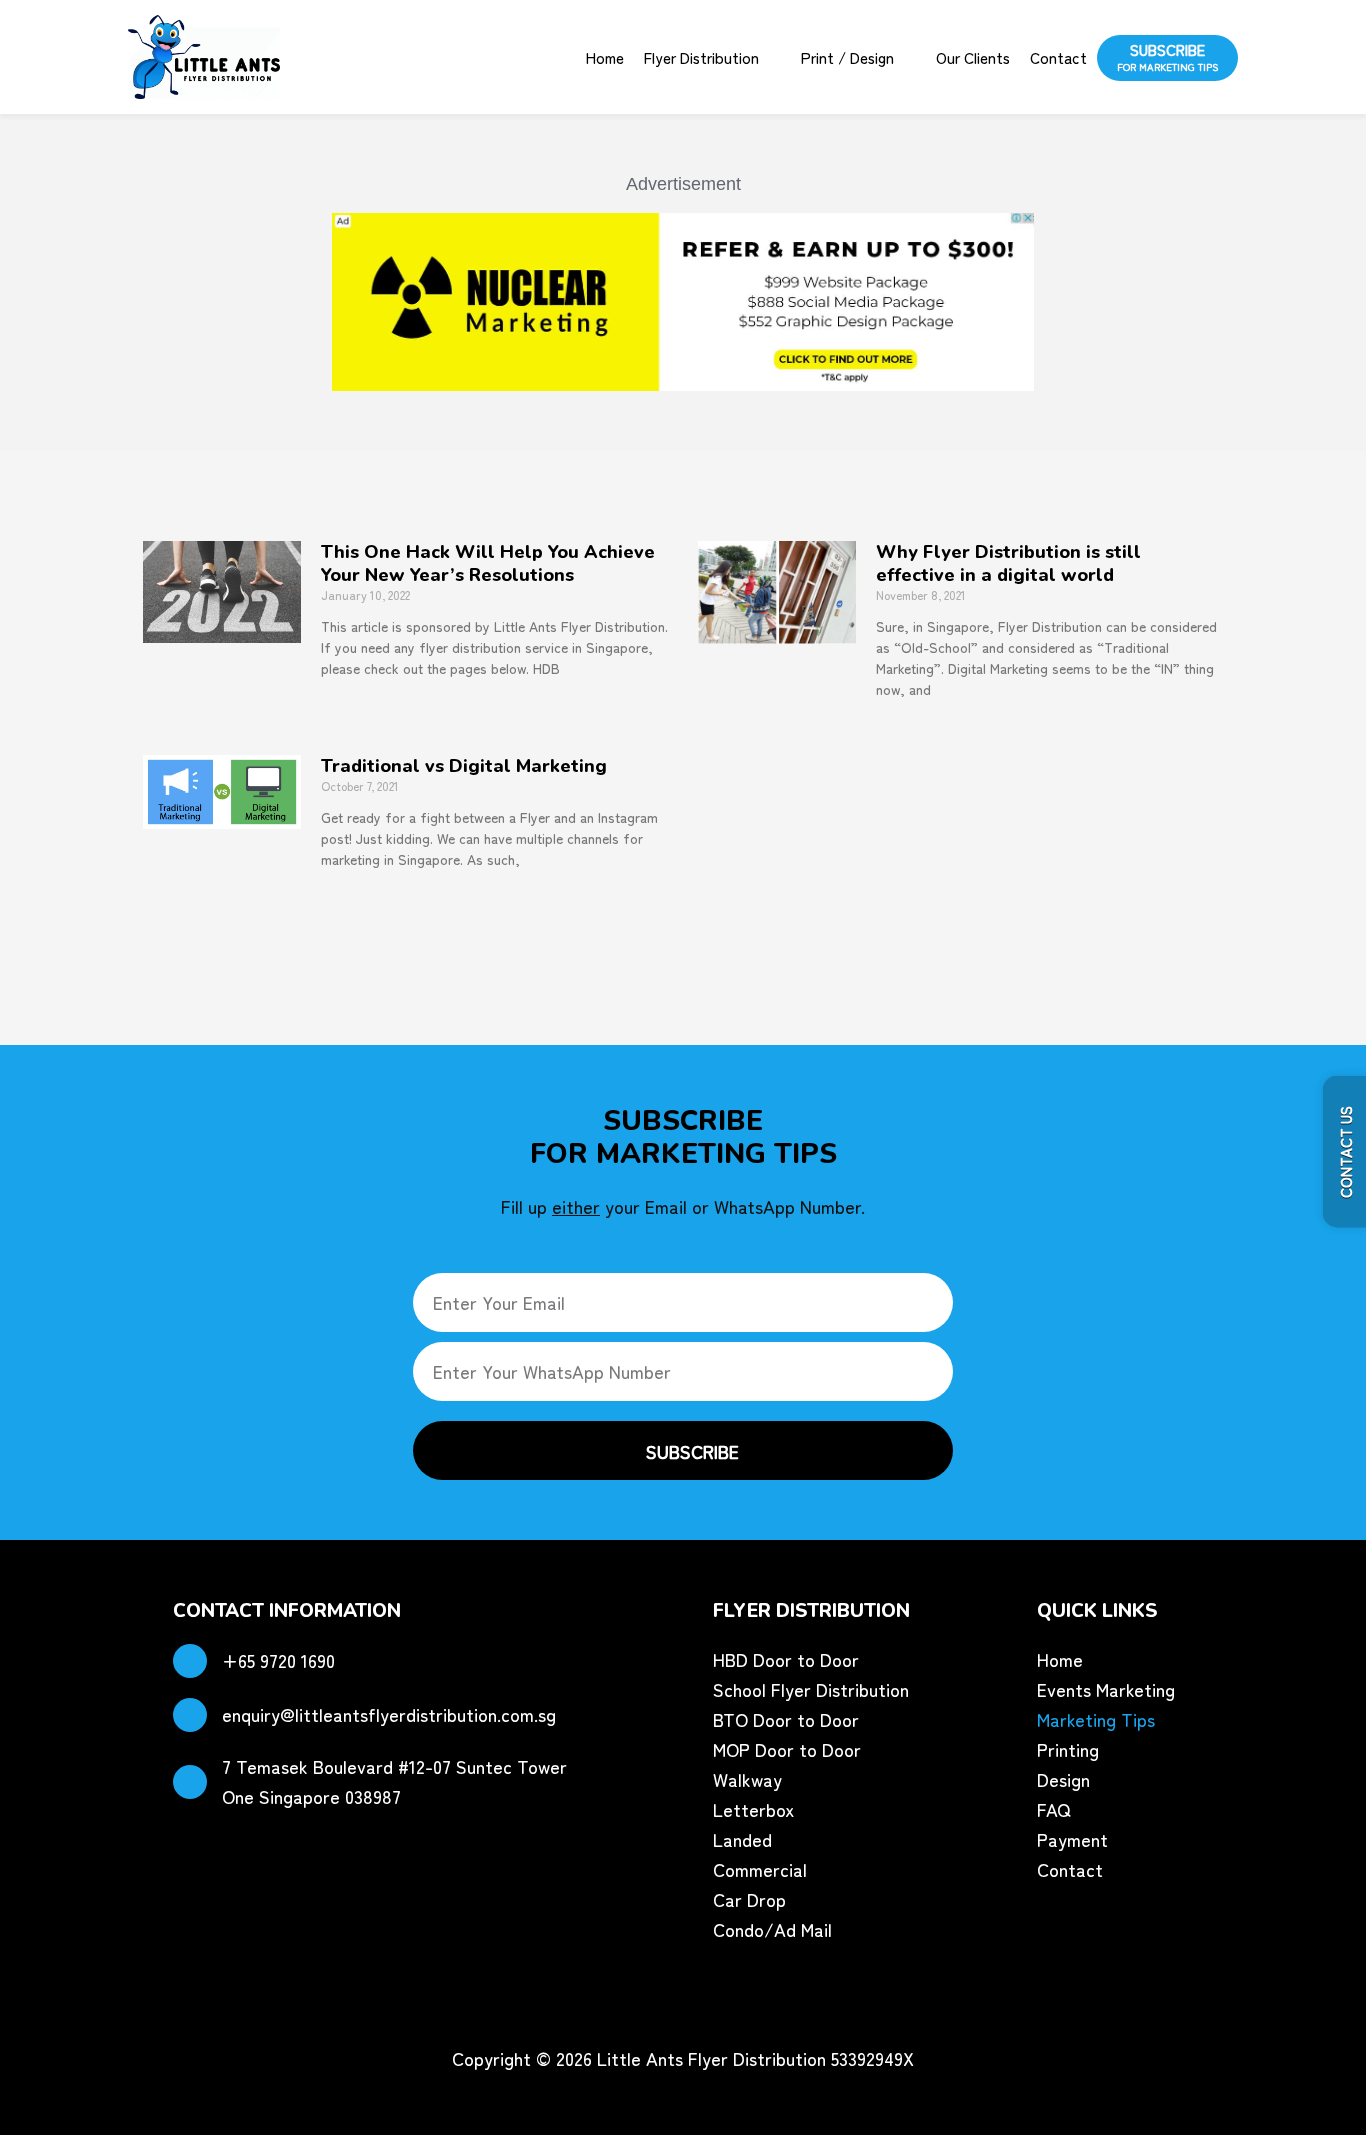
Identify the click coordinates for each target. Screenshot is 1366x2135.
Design (1063, 1779)
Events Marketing (1106, 1689)
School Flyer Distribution (811, 1689)
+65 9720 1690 (278, 1660)
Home (605, 57)
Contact (1058, 57)
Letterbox (753, 1809)
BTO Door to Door (786, 1719)
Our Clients (973, 57)
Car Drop (749, 1899)
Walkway (747, 1779)
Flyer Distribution (701, 57)
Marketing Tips (1096, 1719)
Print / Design (847, 57)
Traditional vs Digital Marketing (464, 766)
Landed (742, 1839)
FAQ (1053, 1809)
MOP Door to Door (787, 1749)
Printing (1068, 1749)
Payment (1072, 1839)
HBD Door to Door (786, 1659)
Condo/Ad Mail (772, 1929)
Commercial (760, 1869)
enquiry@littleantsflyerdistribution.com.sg (389, 1714)
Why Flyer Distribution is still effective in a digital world (1008, 563)
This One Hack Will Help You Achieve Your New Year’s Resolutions (488, 563)
